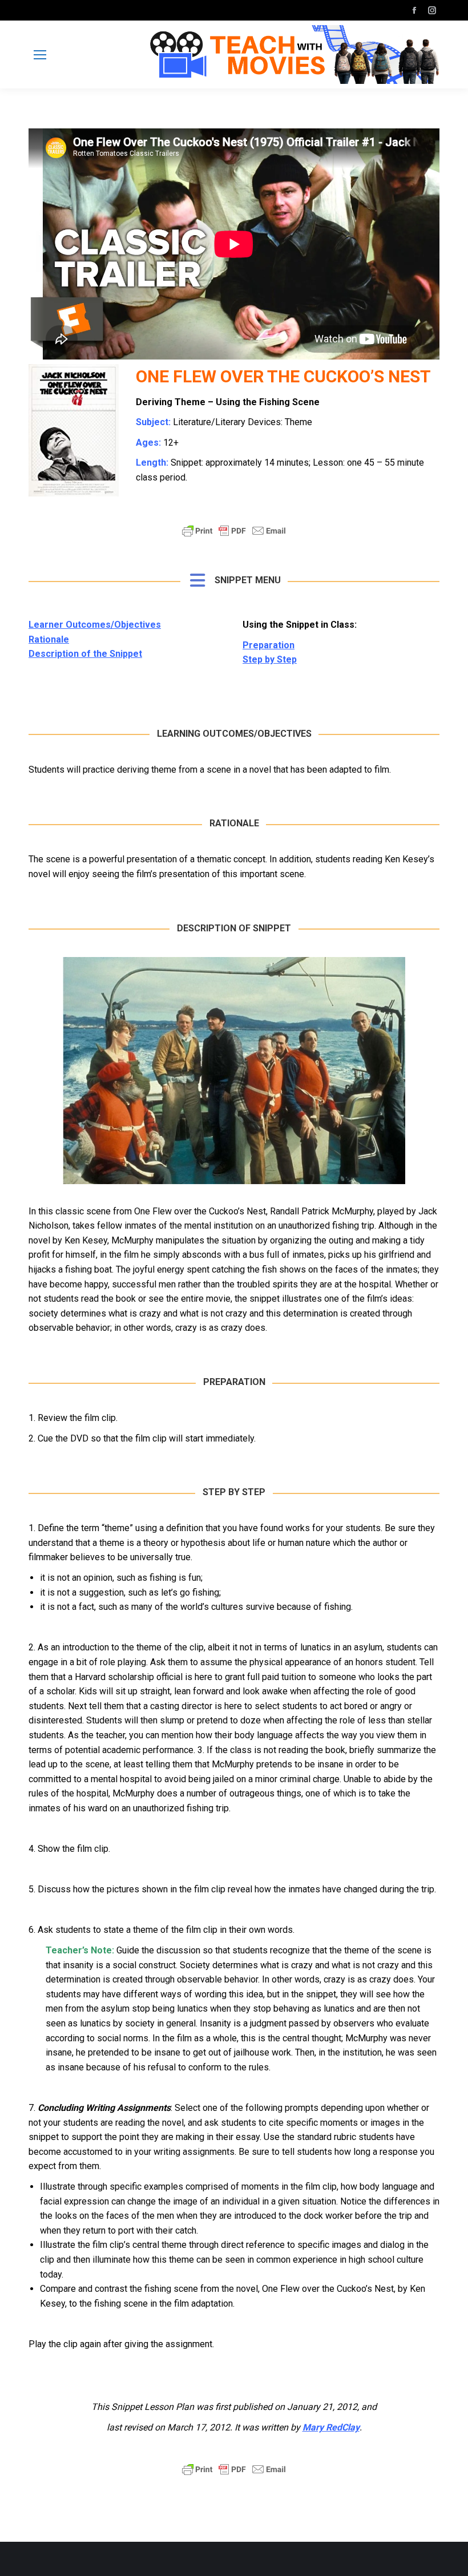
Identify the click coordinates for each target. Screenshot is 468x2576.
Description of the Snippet (85, 654)
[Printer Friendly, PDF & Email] (234, 536)
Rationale (49, 639)
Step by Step (270, 659)
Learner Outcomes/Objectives (95, 625)
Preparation (269, 645)
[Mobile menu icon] (40, 55)
